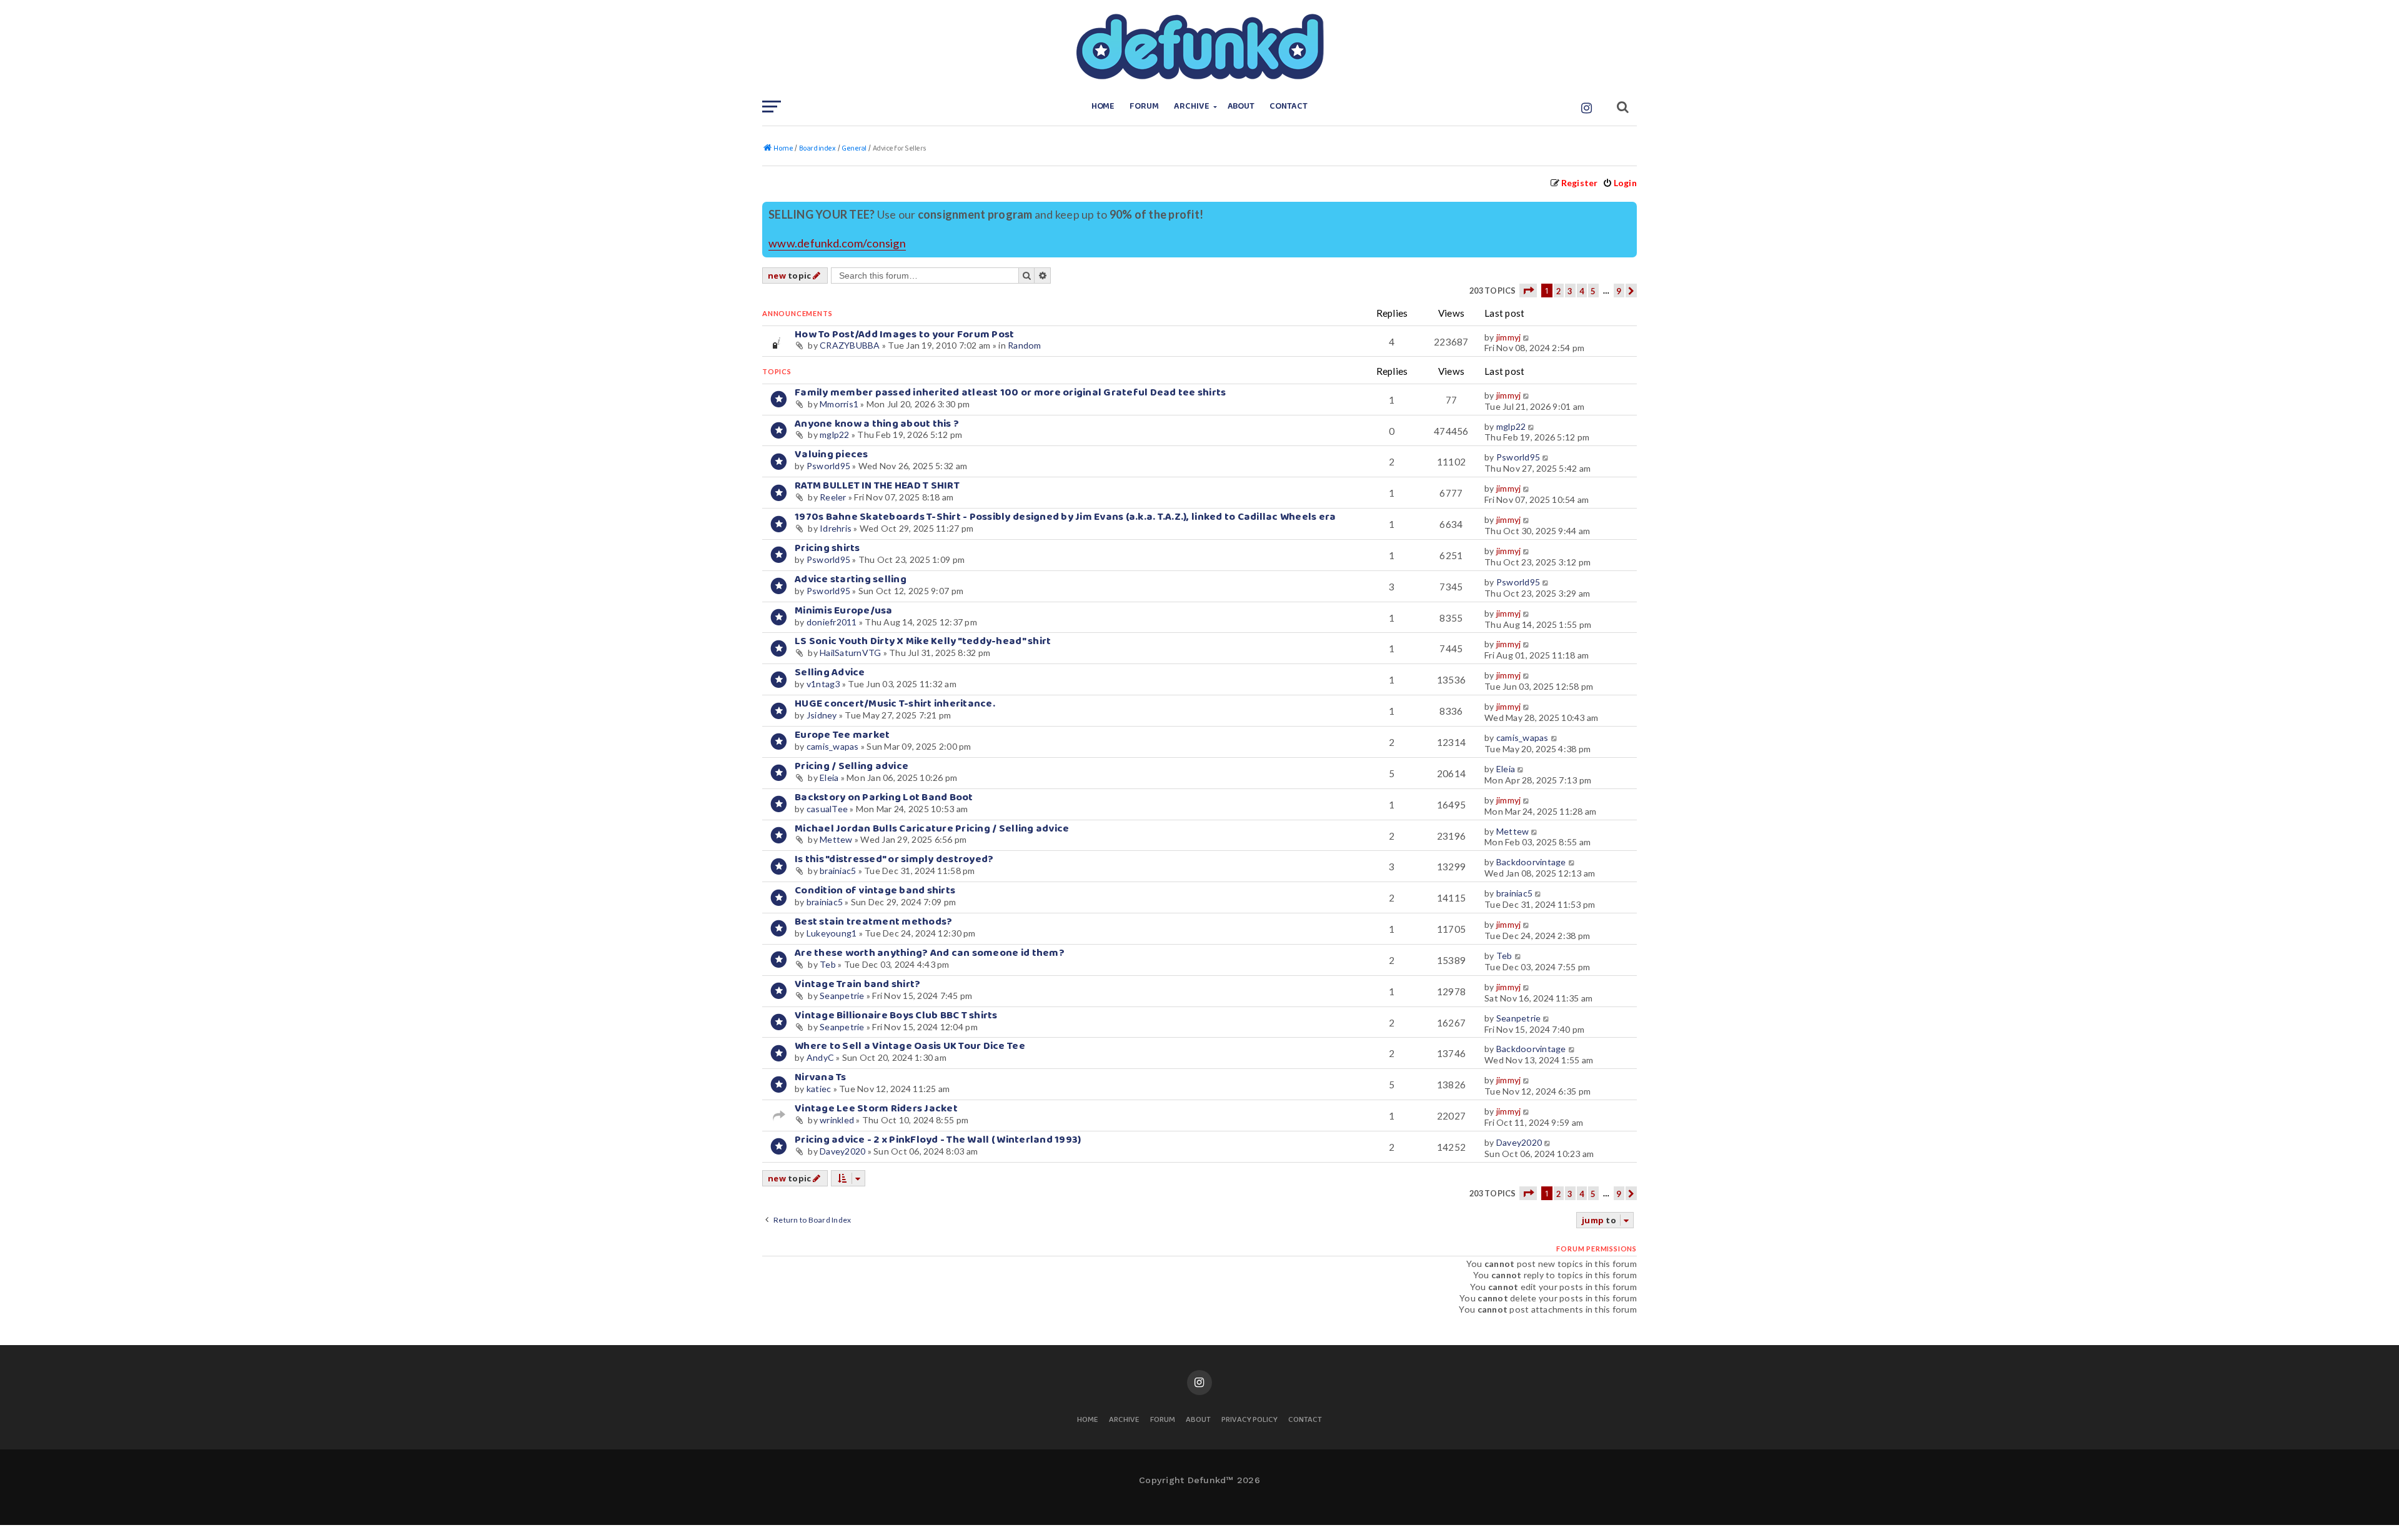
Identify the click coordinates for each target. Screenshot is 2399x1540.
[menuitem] (1620, 183)
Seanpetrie (842, 996)
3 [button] (1570, 291)
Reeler (833, 497)
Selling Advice (830, 673)
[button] (1528, 291)
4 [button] (1582, 291)
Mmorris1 (839, 404)
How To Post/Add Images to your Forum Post (905, 335)
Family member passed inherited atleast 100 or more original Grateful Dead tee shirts (1011, 393)
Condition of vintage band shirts (875, 891)
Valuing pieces (832, 455)
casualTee (827, 809)
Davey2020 (842, 1151)
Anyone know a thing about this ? (877, 424)
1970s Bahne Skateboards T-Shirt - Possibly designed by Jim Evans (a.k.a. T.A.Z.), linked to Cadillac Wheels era (1065, 517)
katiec (819, 1089)
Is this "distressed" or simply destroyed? (894, 859)
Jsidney (822, 715)
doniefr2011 (832, 622)
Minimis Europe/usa (844, 611)
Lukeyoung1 (832, 933)
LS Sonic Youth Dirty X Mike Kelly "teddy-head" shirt (923, 641)
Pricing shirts (827, 548)
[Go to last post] (1527, 337)
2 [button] (1559, 291)
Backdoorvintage (1531, 862)
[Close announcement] (1629, 210)
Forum (1144, 107)
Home (1103, 107)
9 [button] (1619, 291)
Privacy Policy (1249, 1420)
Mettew (836, 839)
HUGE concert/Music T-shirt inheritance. (895, 704)
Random (1025, 345)
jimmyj (1509, 337)
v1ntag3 (823, 684)
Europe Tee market (842, 735)
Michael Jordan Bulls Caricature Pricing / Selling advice (932, 829)
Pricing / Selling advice (852, 766)
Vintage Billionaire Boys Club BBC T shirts (896, 1016)
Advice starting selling (851, 579)
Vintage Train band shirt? (857, 984)
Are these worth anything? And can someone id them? (930, 953)
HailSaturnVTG (850, 653)
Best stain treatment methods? (873, 922)
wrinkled (837, 1120)
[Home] (1199, 47)
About (1241, 107)
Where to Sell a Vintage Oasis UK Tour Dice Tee (910, 1046)
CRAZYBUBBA (850, 345)
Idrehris (836, 528)
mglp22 (835, 435)
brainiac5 (838, 871)
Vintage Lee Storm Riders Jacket (876, 1109)
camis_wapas (833, 746)
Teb (828, 964)
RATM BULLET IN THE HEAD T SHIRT (877, 486)
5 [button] (1593, 291)
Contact (1289, 107)
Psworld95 (828, 466)
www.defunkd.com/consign (837, 243)
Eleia (829, 777)
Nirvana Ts (821, 1077)
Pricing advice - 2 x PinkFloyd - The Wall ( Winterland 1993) (938, 1140)
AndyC (820, 1057)
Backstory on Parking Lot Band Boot (884, 797)
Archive (1192, 107)
